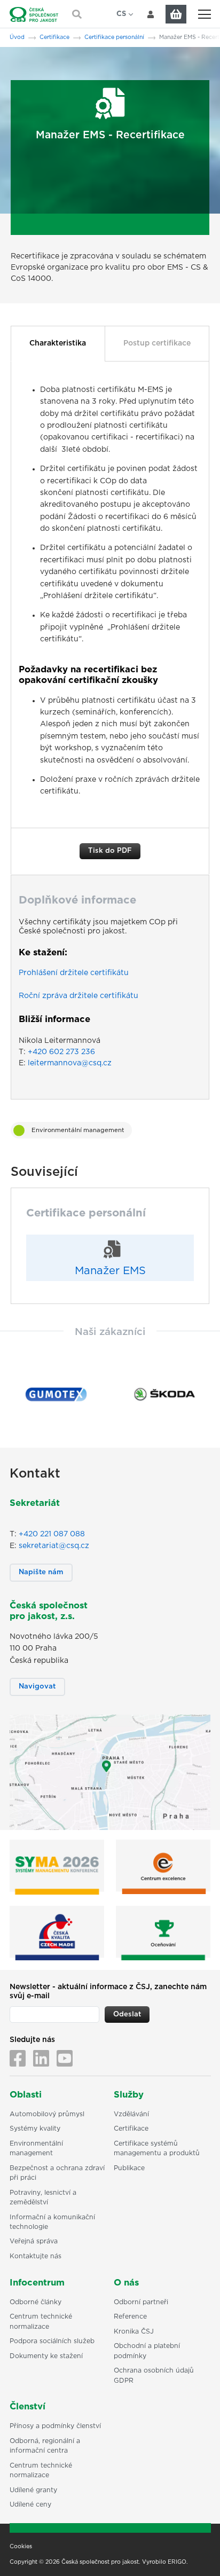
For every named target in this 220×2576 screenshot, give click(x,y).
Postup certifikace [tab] (157, 343)
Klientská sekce (151, 14)
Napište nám (41, 1572)
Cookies (21, 2547)
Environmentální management (78, 1130)
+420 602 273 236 (61, 1052)
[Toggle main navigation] (204, 14)
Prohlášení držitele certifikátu (74, 973)
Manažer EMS (110, 1271)
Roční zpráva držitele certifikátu (78, 996)
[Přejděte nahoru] (198, 2554)
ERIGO (177, 2562)
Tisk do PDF (110, 851)
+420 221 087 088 (52, 1534)
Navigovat (37, 1687)
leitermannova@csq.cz (70, 1063)
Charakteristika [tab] (58, 343)
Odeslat (127, 2015)
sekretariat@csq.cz (54, 1546)
